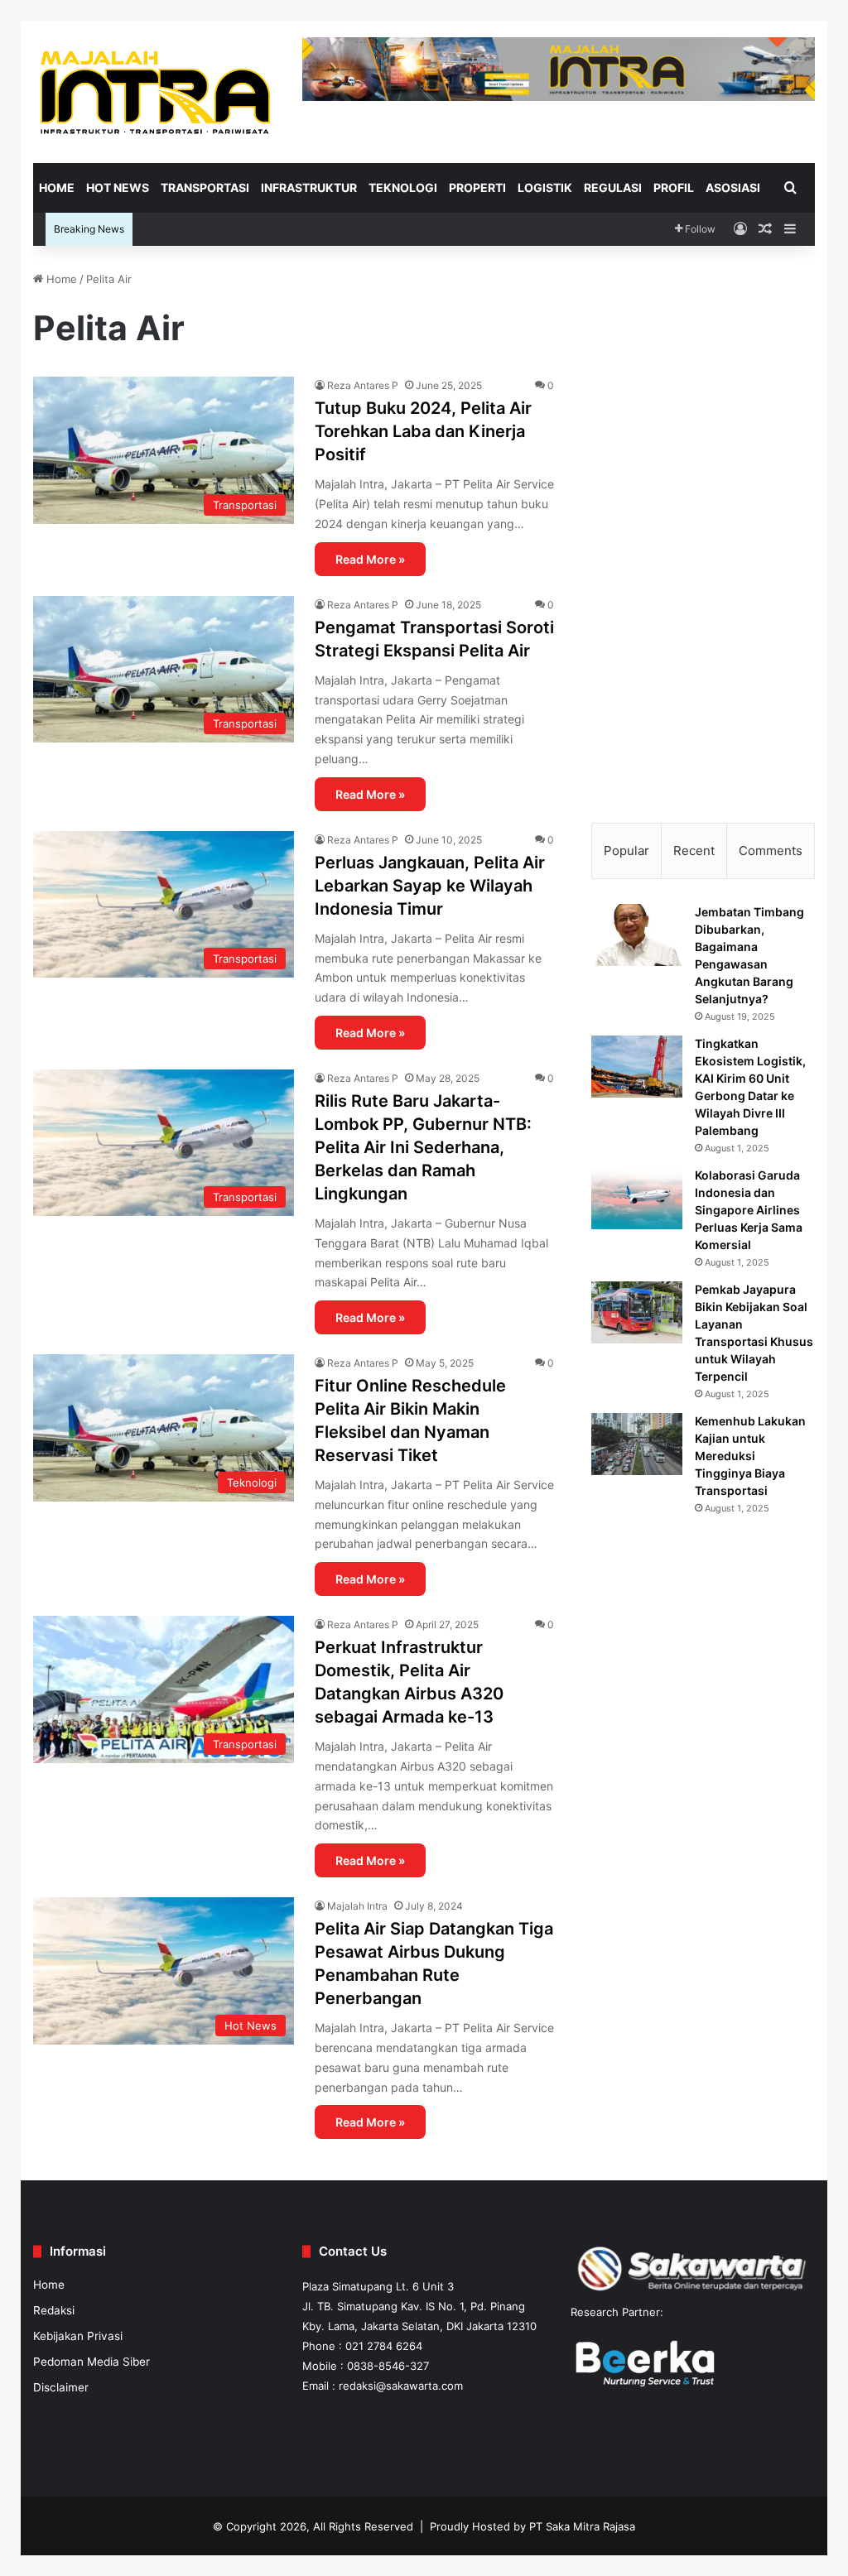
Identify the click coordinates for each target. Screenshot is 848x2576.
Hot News (118, 187)
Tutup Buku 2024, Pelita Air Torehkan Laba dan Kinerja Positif (423, 431)
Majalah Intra (357, 1906)
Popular (626, 851)
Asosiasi (733, 187)
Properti (477, 187)
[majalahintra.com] (155, 91)
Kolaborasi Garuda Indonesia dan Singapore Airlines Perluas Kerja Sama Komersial (749, 1210)
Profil (674, 187)
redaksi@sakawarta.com (401, 2386)
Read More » (370, 559)
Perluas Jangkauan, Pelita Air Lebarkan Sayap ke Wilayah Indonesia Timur (430, 886)
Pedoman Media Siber (92, 2362)
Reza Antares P (363, 385)
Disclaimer (61, 2387)
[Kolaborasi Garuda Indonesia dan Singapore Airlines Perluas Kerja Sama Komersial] (637, 1198)
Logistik (545, 187)
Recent (694, 851)
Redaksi (54, 2310)
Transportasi (205, 187)
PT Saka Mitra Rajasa (582, 2526)
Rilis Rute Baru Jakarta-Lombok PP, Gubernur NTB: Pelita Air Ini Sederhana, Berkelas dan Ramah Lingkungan (423, 1147)
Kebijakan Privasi (78, 2336)
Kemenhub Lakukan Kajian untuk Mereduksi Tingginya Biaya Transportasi (750, 1456)
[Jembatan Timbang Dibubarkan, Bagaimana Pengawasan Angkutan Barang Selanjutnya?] (637, 935)
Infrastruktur (309, 187)
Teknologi (403, 187)
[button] (617, 342)
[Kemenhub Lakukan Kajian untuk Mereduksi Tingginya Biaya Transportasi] (637, 1444)
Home (57, 187)
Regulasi (613, 187)
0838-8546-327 (388, 2366)
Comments (771, 851)
